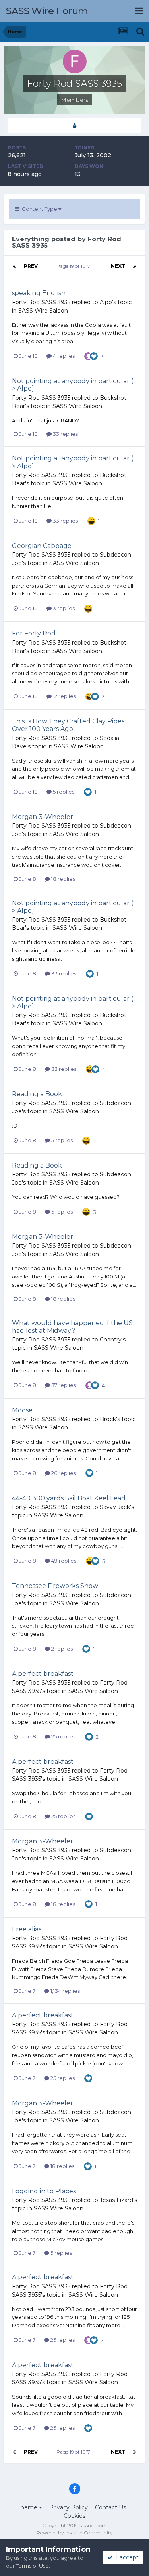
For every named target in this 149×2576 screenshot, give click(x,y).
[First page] (14, 266)
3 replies (63, 608)
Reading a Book (37, 1094)
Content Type (39, 209)
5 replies (63, 792)
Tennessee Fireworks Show (55, 1586)
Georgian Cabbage (42, 546)
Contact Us (110, 2507)
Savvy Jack (115, 1507)
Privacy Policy (69, 2507)
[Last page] (135, 266)
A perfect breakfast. (43, 1674)
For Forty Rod (34, 633)
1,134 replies (65, 1991)
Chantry (111, 1340)
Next (118, 266)
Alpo (106, 302)
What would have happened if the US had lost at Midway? (72, 1327)
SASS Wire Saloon (43, 311)
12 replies (64, 696)
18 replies (63, 879)
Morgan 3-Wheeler (43, 817)
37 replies (63, 1385)
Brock (108, 1419)
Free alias (27, 1929)
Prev (31, 266)
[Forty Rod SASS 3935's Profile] (74, 125)
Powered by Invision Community (75, 2533)
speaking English (39, 293)
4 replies (63, 356)
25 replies (63, 1736)
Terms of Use (32, 2566)
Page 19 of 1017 (74, 266)
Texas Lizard (116, 2200)
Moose (22, 1410)
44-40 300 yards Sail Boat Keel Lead (69, 1498)
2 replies (61, 1649)
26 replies (63, 1473)
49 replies (63, 1561)
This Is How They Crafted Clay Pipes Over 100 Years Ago (68, 725)
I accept (126, 2557)
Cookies (74, 2516)
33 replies (65, 434)
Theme (28, 2507)
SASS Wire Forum (47, 11)
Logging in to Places (44, 2191)
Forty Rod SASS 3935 (41, 302)
